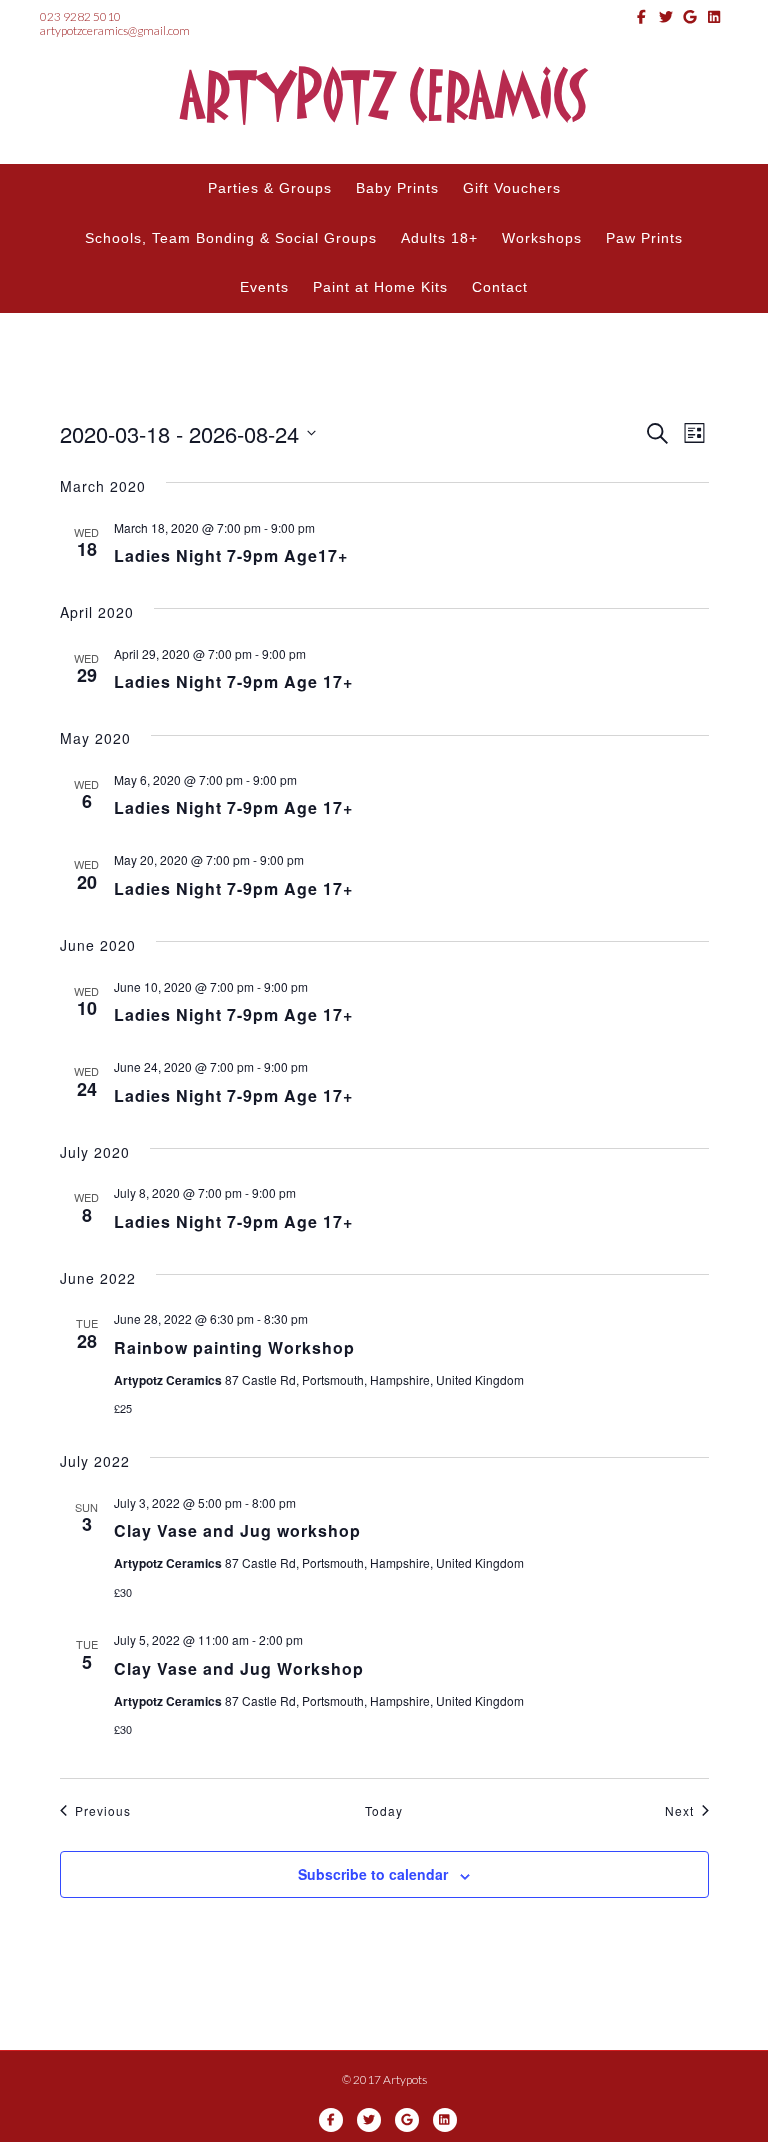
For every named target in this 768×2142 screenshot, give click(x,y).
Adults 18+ (439, 238)
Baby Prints (397, 188)
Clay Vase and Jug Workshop (239, 1668)
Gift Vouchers (512, 188)
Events (264, 287)
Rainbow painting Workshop (234, 1347)
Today (384, 1811)
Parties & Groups (270, 188)
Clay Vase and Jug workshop (237, 1530)
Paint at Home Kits (380, 287)
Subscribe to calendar (373, 1874)
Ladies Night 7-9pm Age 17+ (233, 681)
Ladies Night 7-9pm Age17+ (231, 555)
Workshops (542, 238)
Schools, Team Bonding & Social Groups (231, 238)
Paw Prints (644, 238)
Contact (500, 287)
